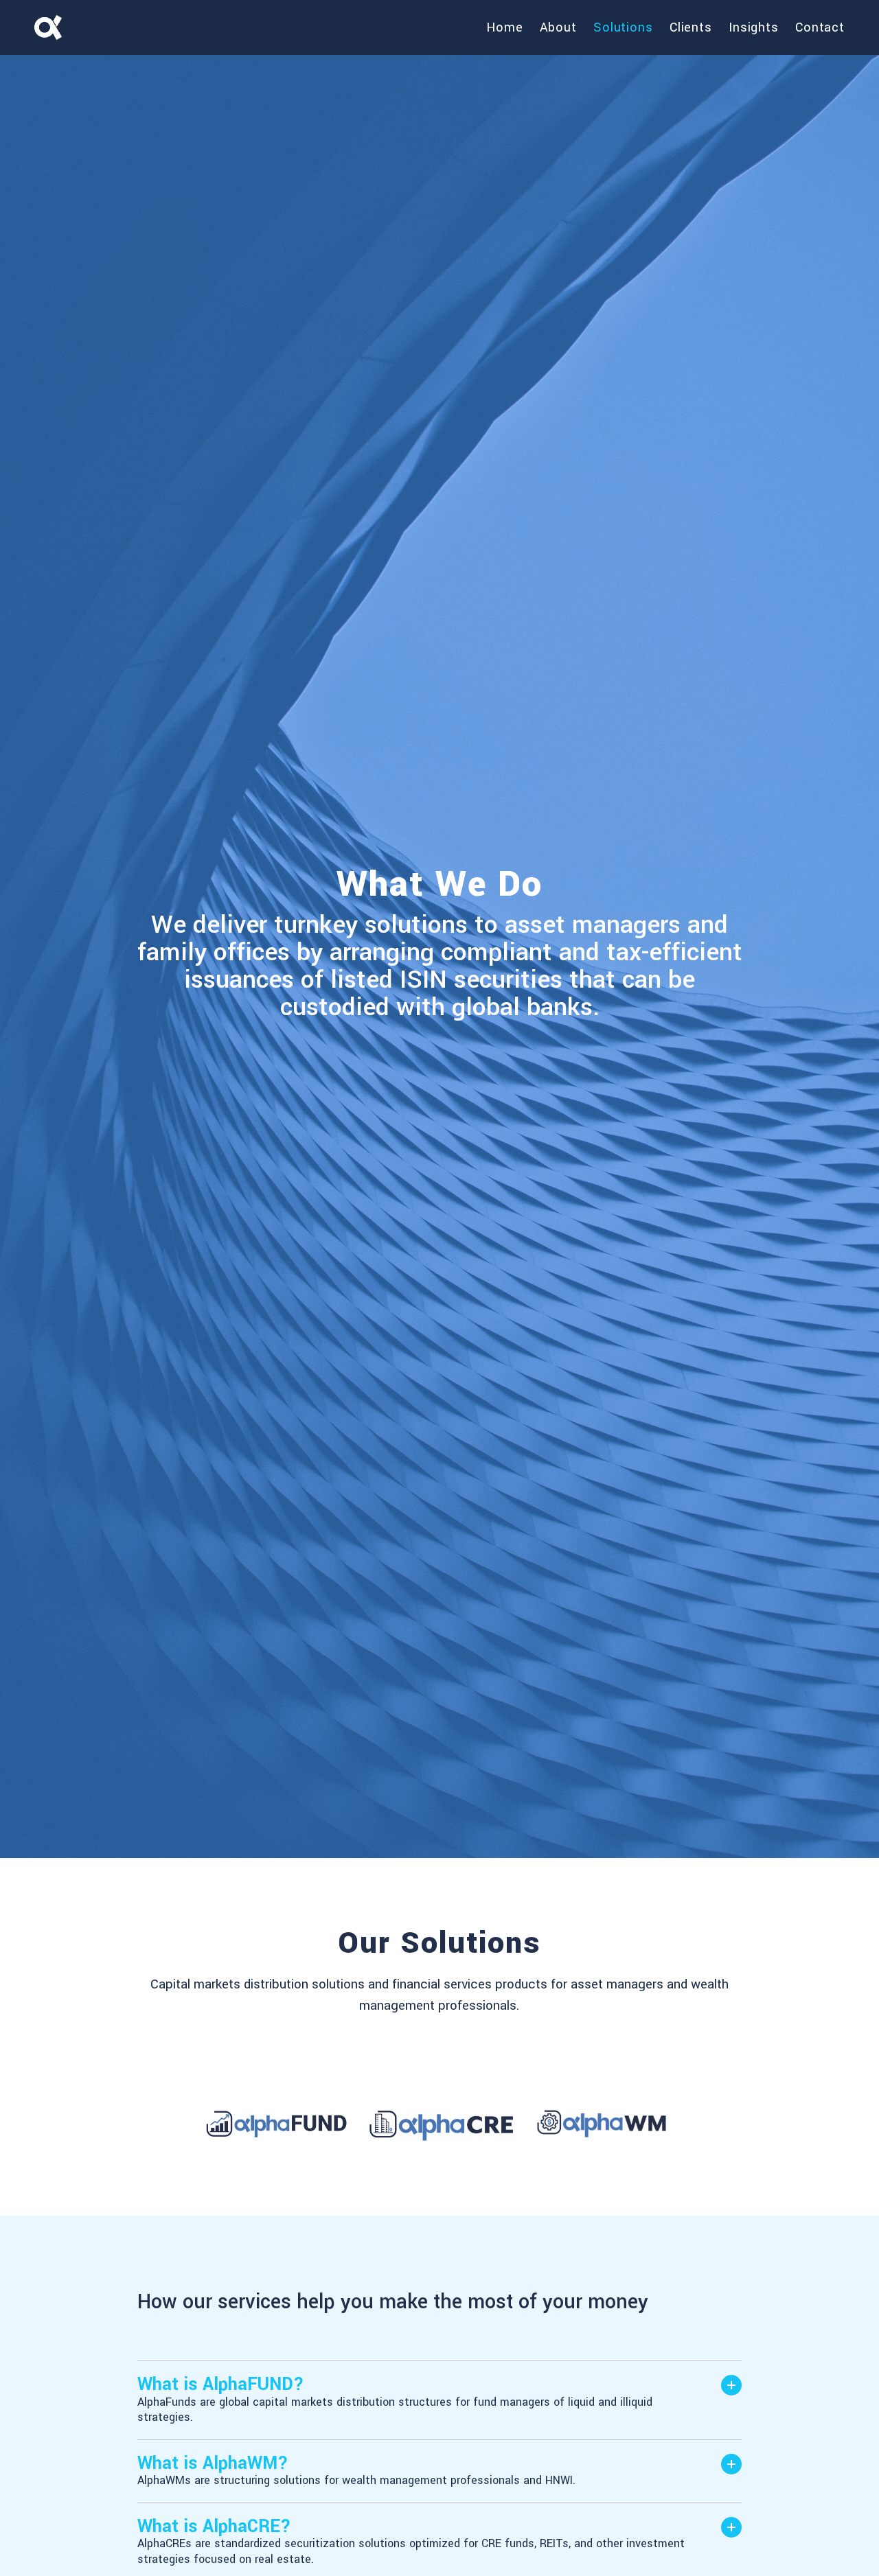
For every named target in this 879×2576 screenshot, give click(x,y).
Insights (754, 27)
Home (505, 27)
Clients (691, 27)
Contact (820, 27)
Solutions (623, 27)
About (558, 27)
